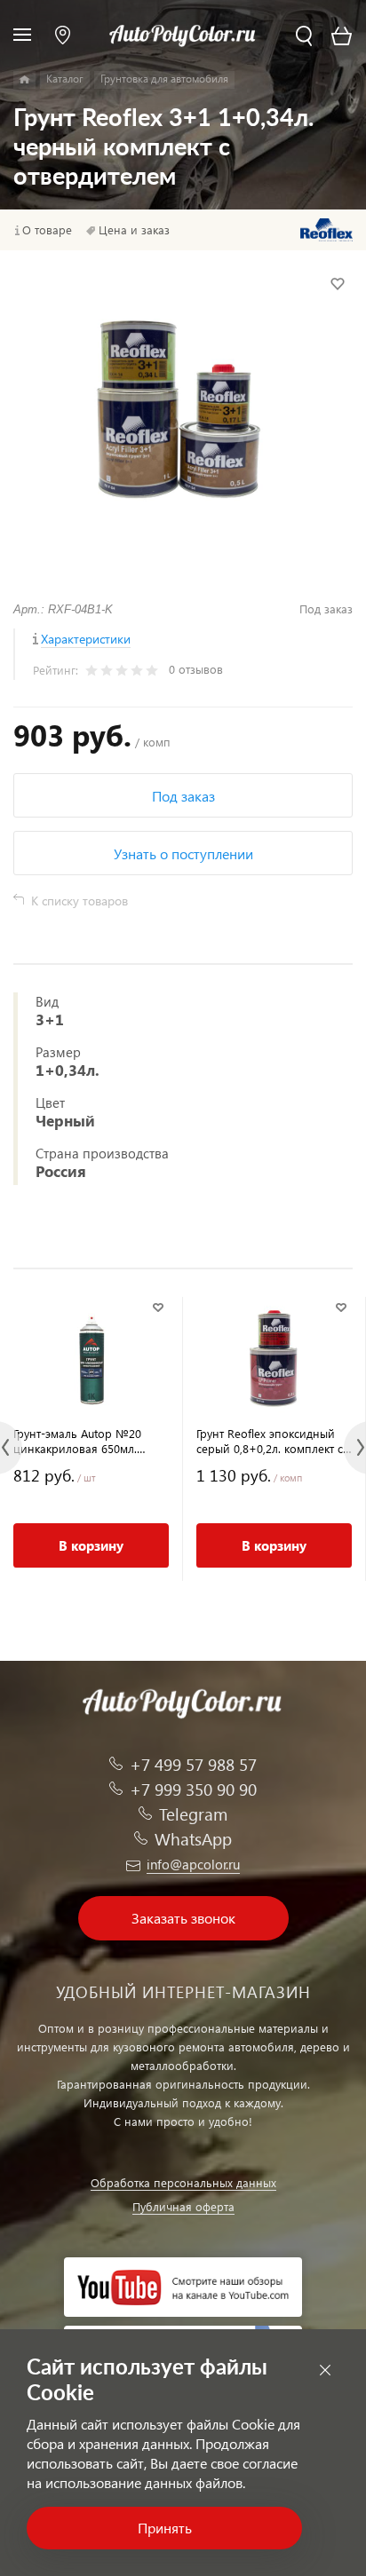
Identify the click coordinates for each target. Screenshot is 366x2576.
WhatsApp (193, 1839)
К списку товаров (80, 901)
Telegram (193, 1814)
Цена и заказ (134, 230)
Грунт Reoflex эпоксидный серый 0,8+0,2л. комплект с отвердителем (270, 1441)
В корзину (91, 1545)
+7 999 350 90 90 (193, 1789)
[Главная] (24, 80)
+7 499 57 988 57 (193, 1764)
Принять (165, 2528)
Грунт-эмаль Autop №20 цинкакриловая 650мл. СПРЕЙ (77, 1441)
